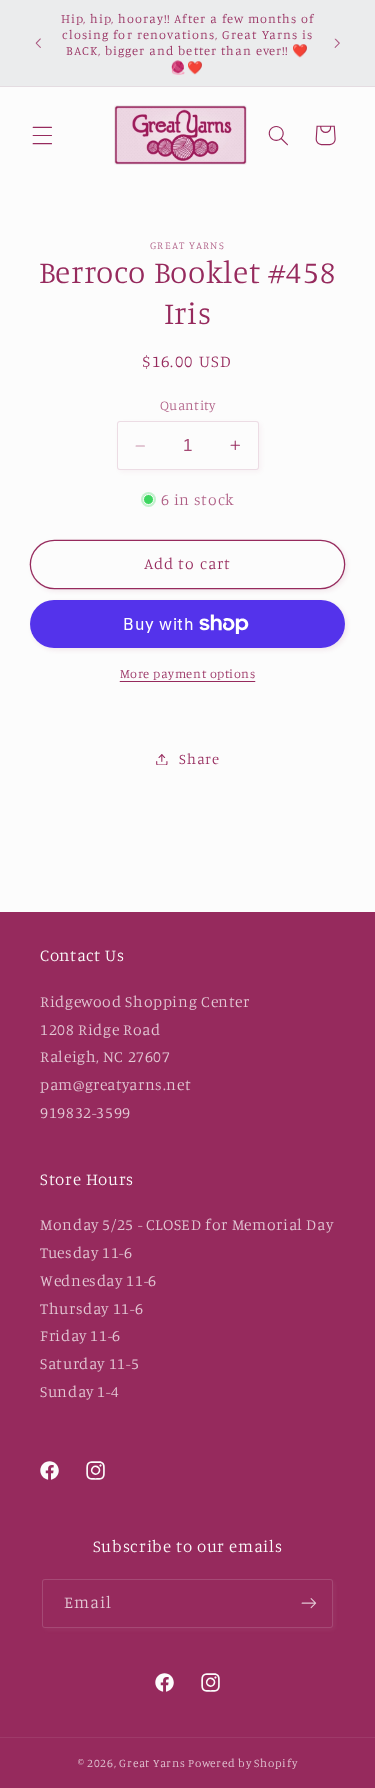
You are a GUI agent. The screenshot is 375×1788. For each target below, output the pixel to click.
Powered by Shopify (242, 1763)
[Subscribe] (309, 1603)
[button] (42, 135)
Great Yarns (152, 1763)
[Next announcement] (337, 43)
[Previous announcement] (38, 43)
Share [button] (199, 758)
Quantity (187, 405)
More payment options (188, 673)
